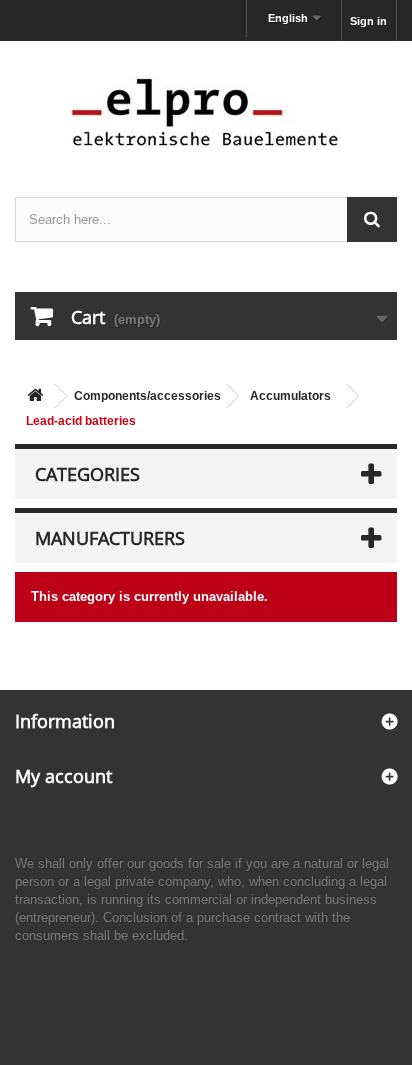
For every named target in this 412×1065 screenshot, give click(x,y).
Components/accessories (147, 396)
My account (63, 776)
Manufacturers (110, 538)
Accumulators (290, 396)
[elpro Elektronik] (206, 111)
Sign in (368, 21)
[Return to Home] (35, 396)
